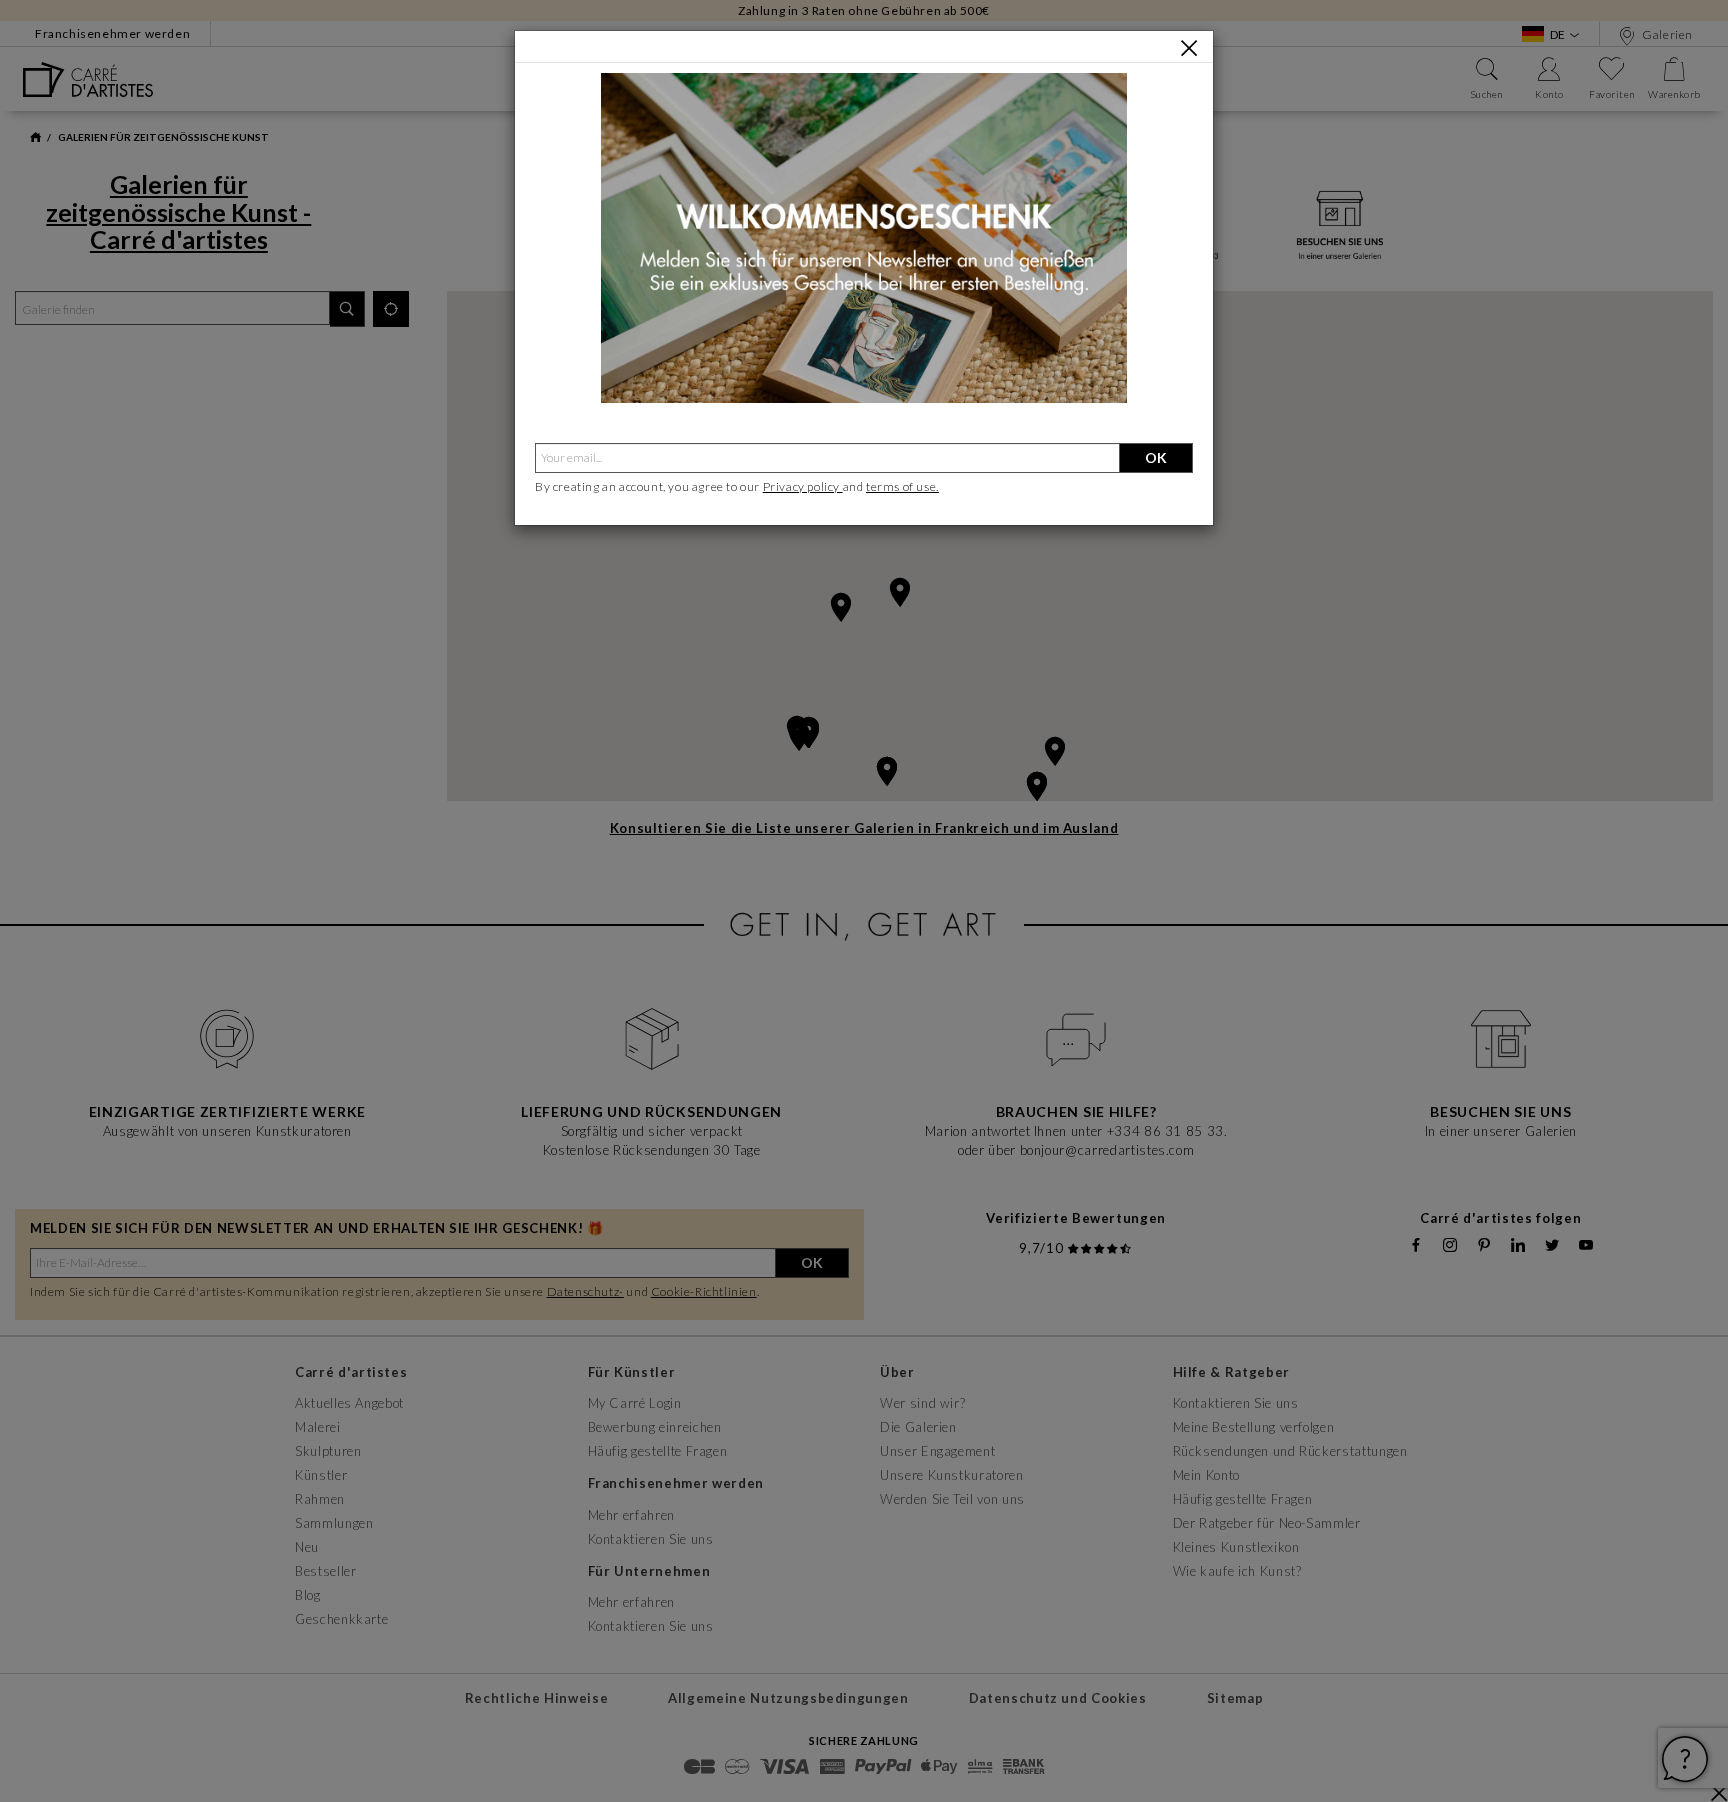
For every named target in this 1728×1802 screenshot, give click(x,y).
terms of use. (902, 486)
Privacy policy (803, 486)
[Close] (1189, 48)
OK (1156, 457)
